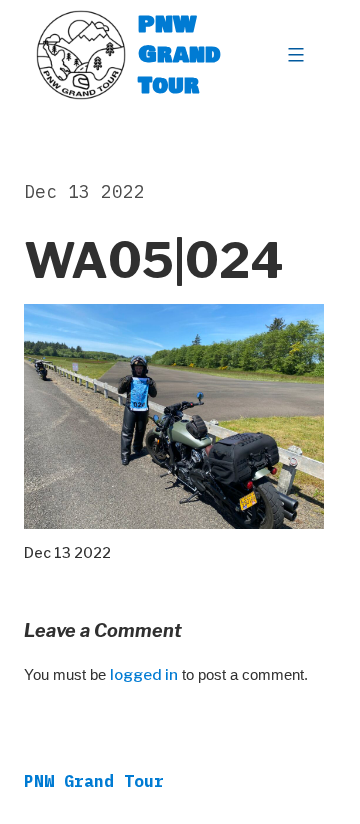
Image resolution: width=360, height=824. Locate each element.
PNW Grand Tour (179, 54)
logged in (144, 675)
